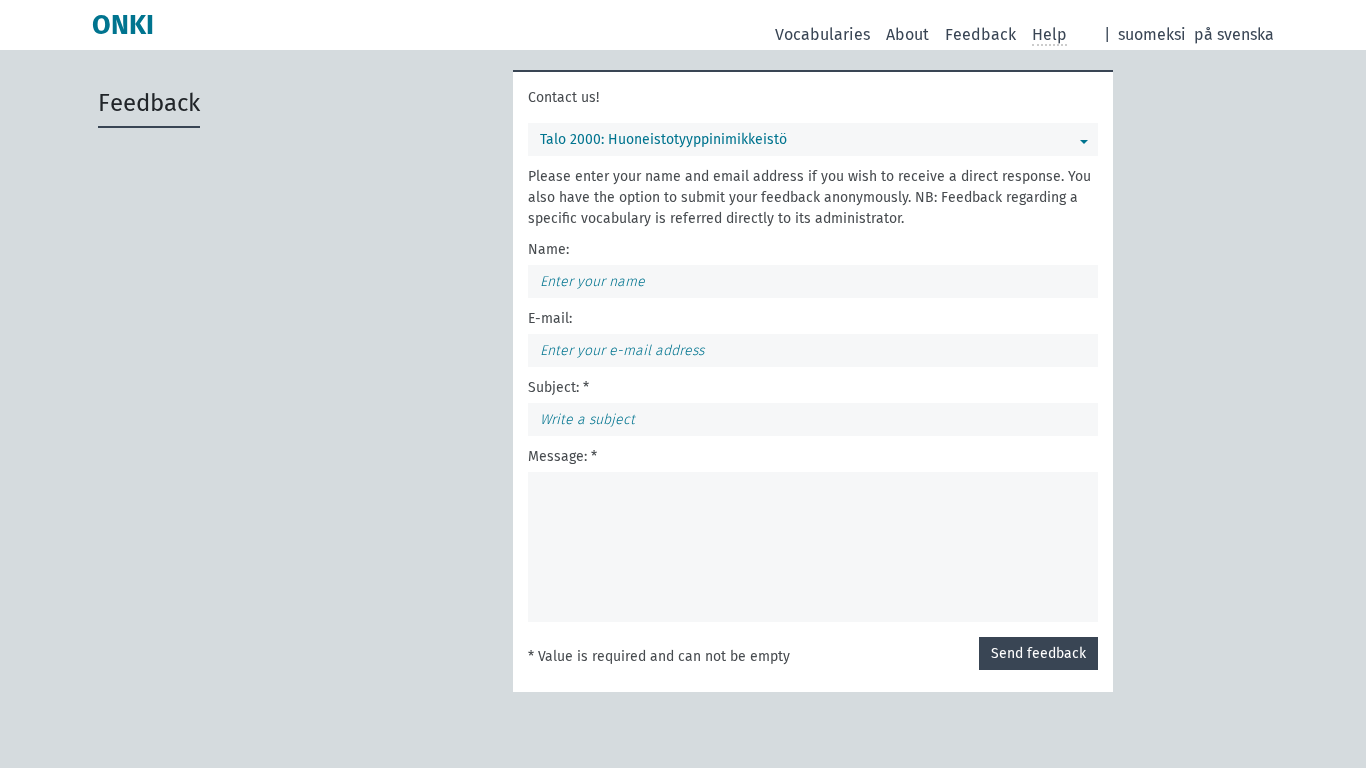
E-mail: (550, 318)
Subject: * (558, 387)
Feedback (980, 34)
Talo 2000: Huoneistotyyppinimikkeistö (663, 139)
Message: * (562, 456)
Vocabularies (822, 34)
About (907, 34)
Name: (548, 249)
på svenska (1234, 34)
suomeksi (1152, 34)
